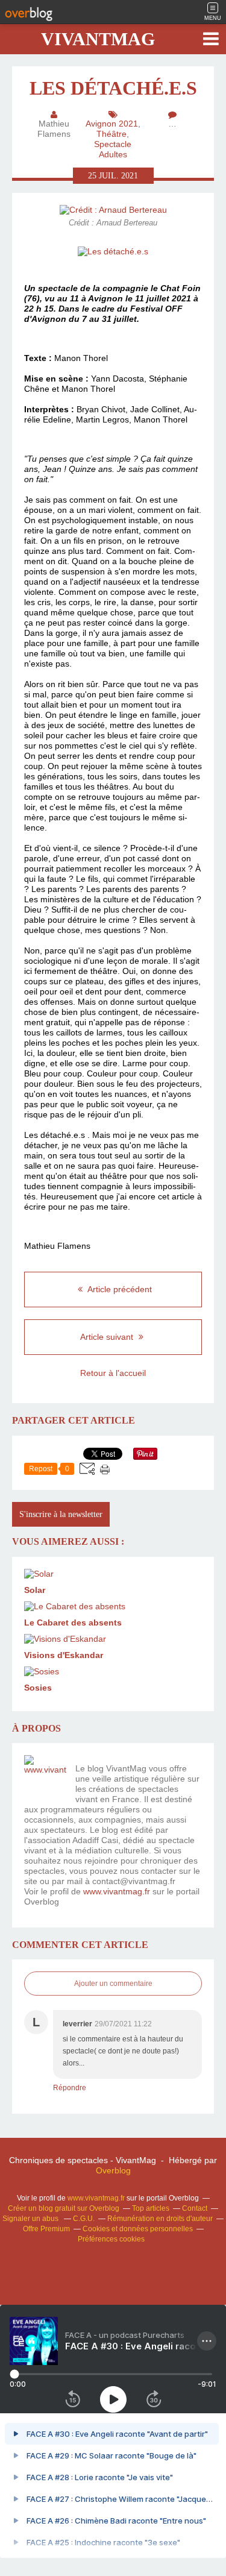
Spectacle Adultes (113, 149)
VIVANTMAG (98, 39)
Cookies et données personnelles (138, 2229)
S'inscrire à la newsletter (61, 1514)
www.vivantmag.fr (117, 1891)
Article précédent (119, 1289)
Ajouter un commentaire (113, 1984)
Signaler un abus (31, 2219)
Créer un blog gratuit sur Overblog (64, 2208)
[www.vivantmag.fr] (45, 1776)
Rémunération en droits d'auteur (160, 2219)
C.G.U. (84, 2219)
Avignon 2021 (112, 124)
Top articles (151, 2208)
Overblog (113, 2170)
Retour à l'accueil (113, 1373)
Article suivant (108, 1337)
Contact (195, 2208)
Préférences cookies (111, 2239)
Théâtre (111, 134)
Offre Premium (46, 2229)
